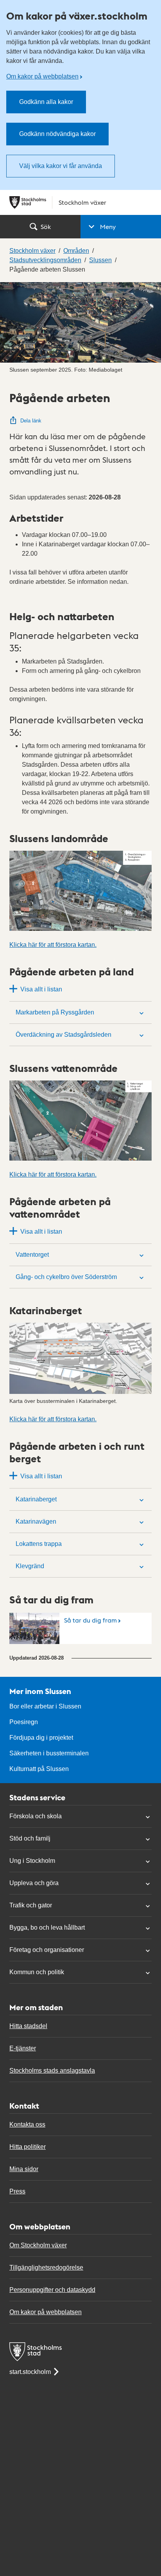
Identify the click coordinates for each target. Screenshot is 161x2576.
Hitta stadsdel (28, 2026)
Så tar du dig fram (90, 1620)
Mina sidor (24, 2169)
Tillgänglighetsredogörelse (46, 2267)
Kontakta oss (27, 2124)
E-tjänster (23, 2048)
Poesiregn (24, 1722)
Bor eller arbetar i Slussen (45, 1706)
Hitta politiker (28, 2147)
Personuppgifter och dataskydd (52, 2290)
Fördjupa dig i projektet (41, 1738)
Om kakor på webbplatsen (42, 76)
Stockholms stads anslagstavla (52, 2071)
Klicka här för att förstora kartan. (53, 945)
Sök (46, 226)
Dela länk (31, 421)
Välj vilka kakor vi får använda (61, 166)
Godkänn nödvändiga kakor (57, 134)
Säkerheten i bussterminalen (49, 1753)
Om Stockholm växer (38, 2245)
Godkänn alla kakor (46, 102)
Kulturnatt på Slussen (39, 1769)
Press (17, 2191)
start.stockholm (30, 2372)
